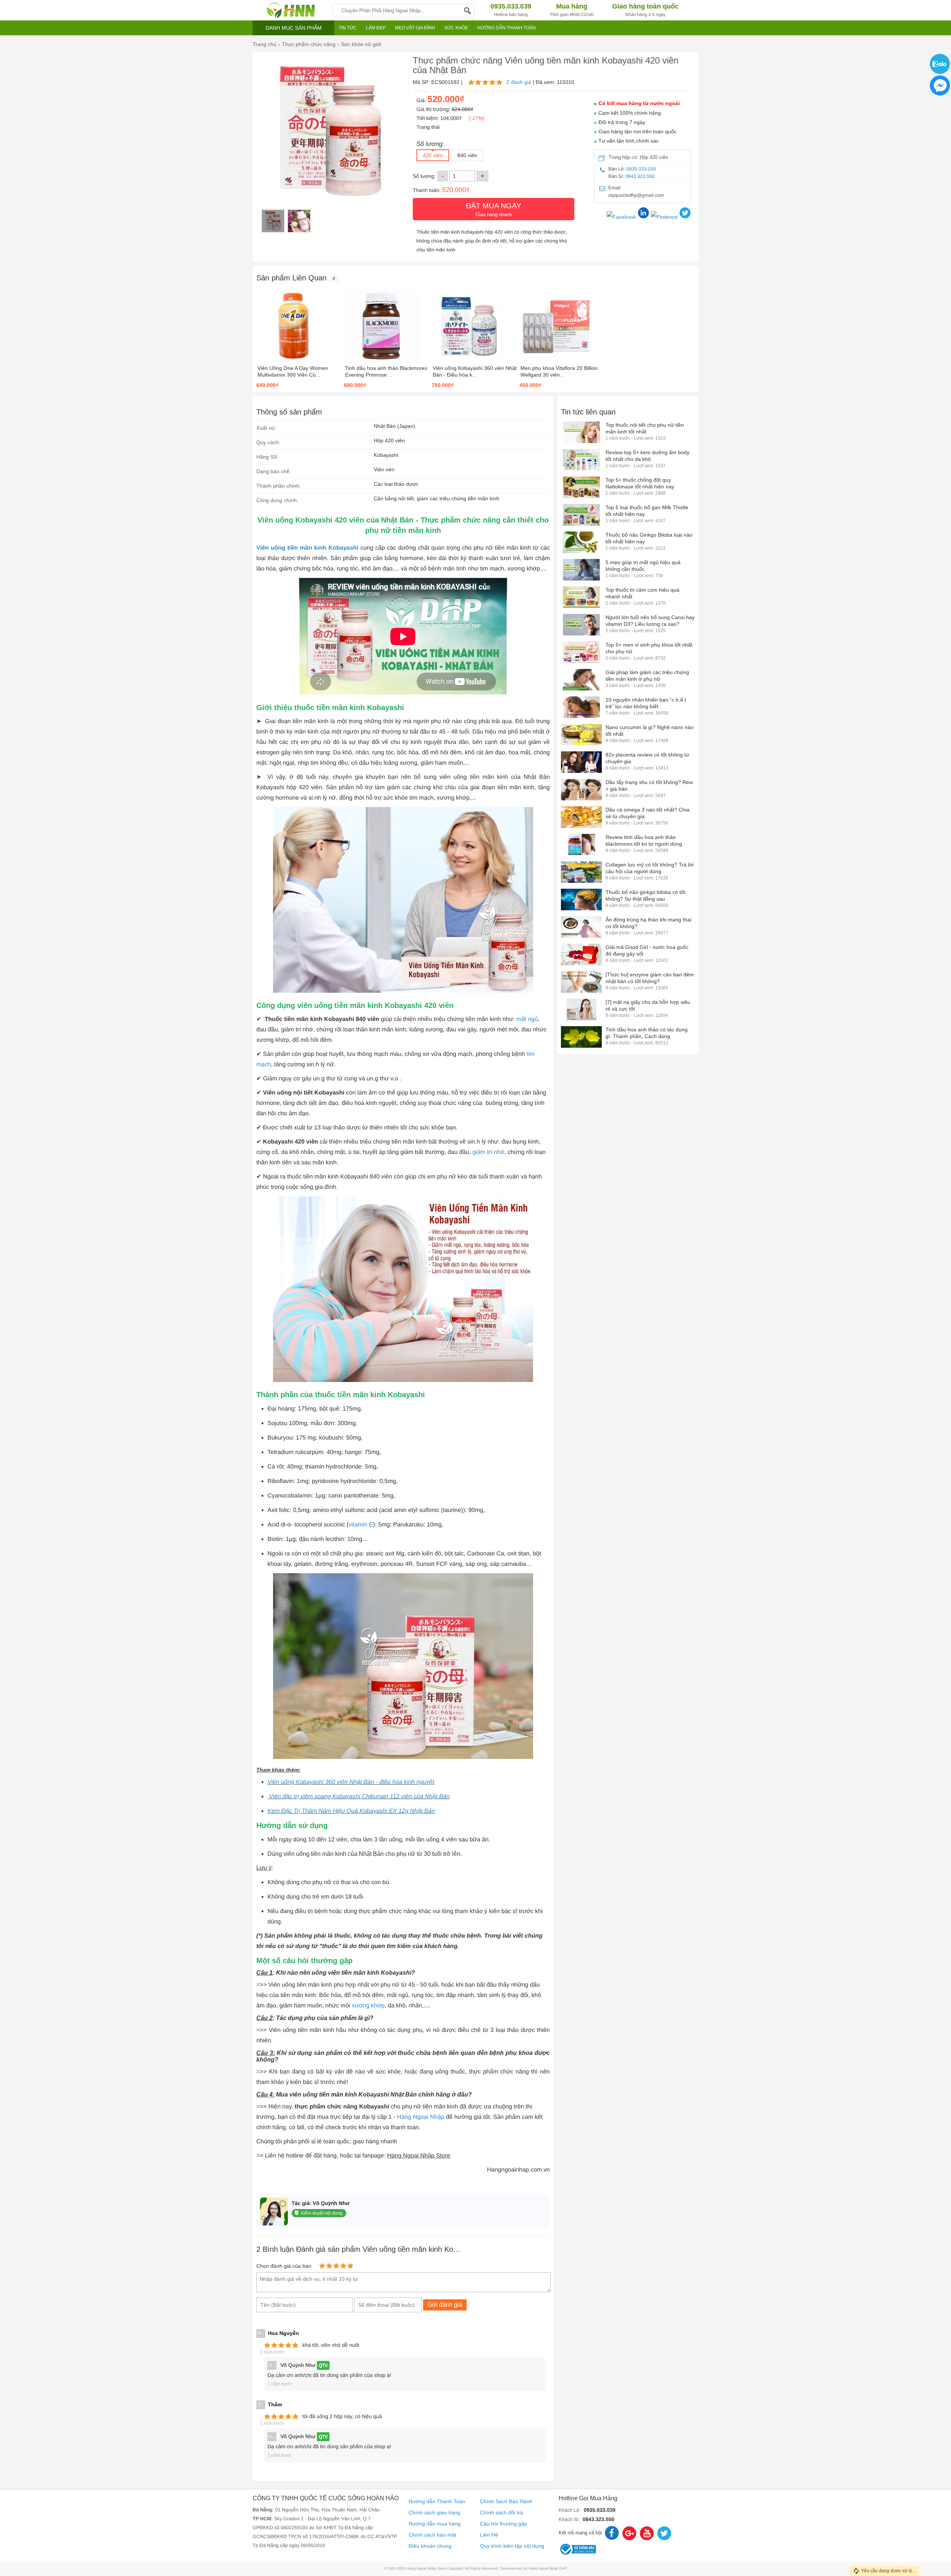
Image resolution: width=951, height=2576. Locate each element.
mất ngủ (527, 1019)
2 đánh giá (519, 82)
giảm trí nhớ (489, 1152)
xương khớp (368, 2006)
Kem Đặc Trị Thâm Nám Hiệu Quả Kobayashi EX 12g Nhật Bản (351, 1811)
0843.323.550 (640, 176)
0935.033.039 (641, 169)
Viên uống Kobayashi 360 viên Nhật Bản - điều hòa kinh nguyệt (351, 1782)
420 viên (433, 155)
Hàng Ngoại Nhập (421, 2117)
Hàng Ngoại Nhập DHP (548, 2569)
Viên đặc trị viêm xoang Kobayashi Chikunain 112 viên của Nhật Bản (358, 1797)
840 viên (467, 155)
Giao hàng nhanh (494, 209)
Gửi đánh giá (445, 2305)
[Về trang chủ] (291, 10)
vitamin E (361, 1525)
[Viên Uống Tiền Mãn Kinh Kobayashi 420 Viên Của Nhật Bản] (273, 221)
